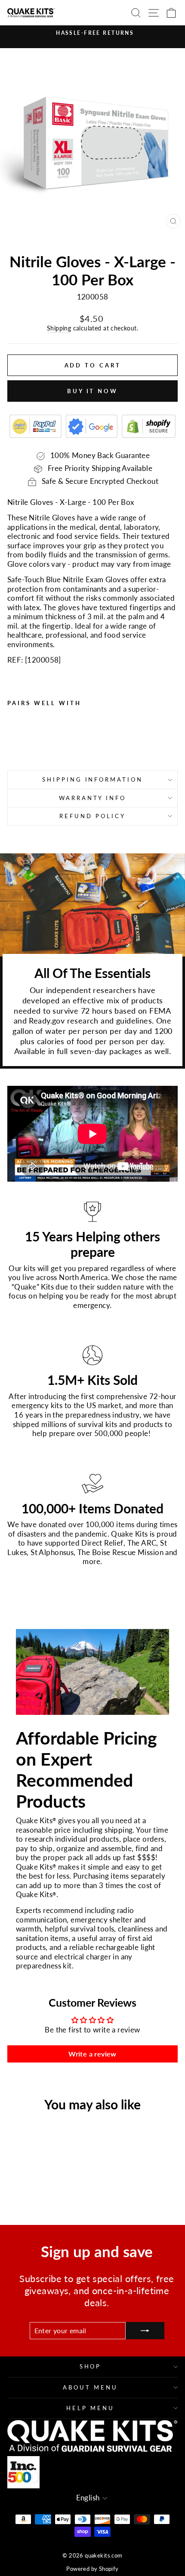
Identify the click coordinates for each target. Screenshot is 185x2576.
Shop (91, 2366)
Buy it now (92, 391)
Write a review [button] (92, 2054)
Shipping (59, 328)
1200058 (43, 660)
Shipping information (93, 779)
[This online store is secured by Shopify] (149, 426)
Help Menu (90, 2408)
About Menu (90, 2387)
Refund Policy (92, 816)
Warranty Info (93, 798)
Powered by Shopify (92, 2569)
